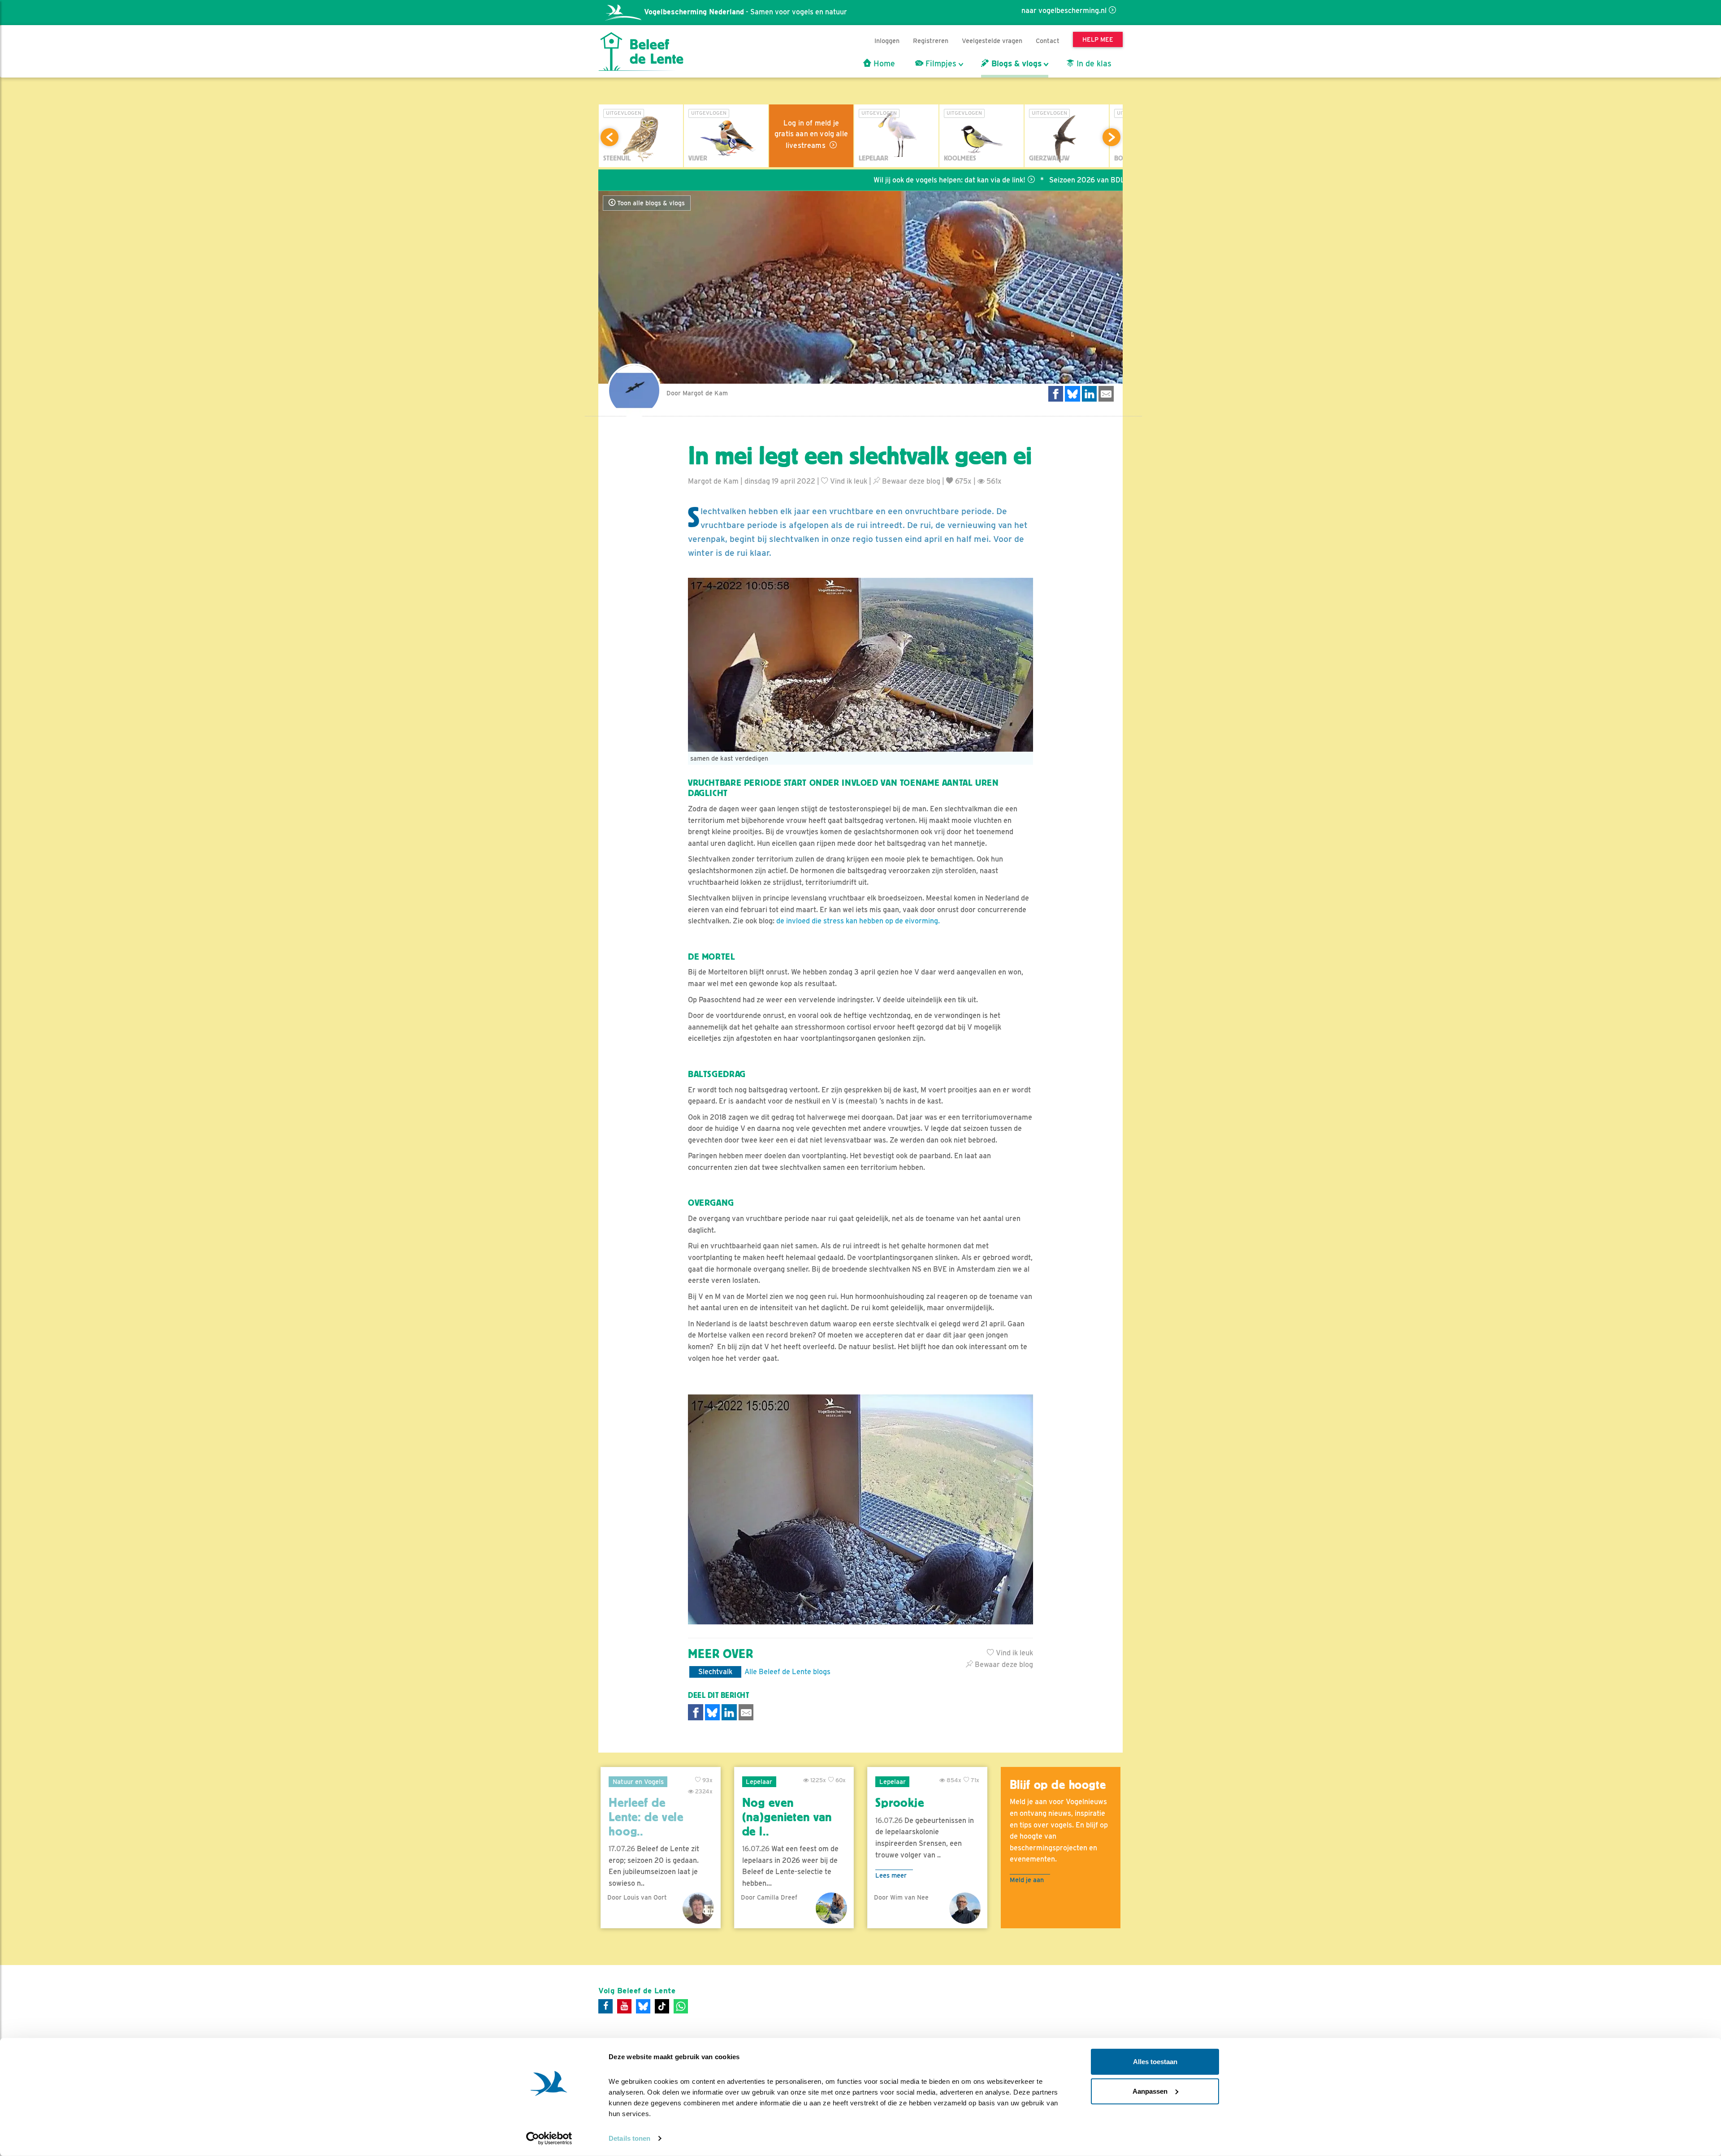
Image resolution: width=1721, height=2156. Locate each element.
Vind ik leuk (848, 481)
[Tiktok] (662, 2006)
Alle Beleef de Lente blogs (787, 1672)
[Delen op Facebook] (1056, 394)
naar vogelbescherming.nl (1064, 11)
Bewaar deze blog (910, 481)
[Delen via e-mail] (1106, 394)
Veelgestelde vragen (992, 41)
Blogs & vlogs (1015, 64)
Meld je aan (1027, 1880)
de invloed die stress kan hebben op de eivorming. (858, 921)
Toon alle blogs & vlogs (650, 203)
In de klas (1093, 64)
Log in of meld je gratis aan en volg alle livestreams (811, 134)
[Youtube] (624, 2006)
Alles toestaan (1155, 2062)
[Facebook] (605, 2006)
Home (883, 64)
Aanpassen (1150, 2091)
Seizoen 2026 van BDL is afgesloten (1005, 180)
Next (1111, 137)
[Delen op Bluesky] (1072, 394)
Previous (610, 137)
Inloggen (887, 41)
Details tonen (629, 2138)
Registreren (931, 41)
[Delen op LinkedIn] (1090, 394)
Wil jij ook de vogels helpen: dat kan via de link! (845, 180)
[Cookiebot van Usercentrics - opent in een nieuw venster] (549, 2139)
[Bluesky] (643, 2006)
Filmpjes (940, 64)
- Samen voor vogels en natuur (746, 12)
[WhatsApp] (681, 2006)
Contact (1048, 41)
